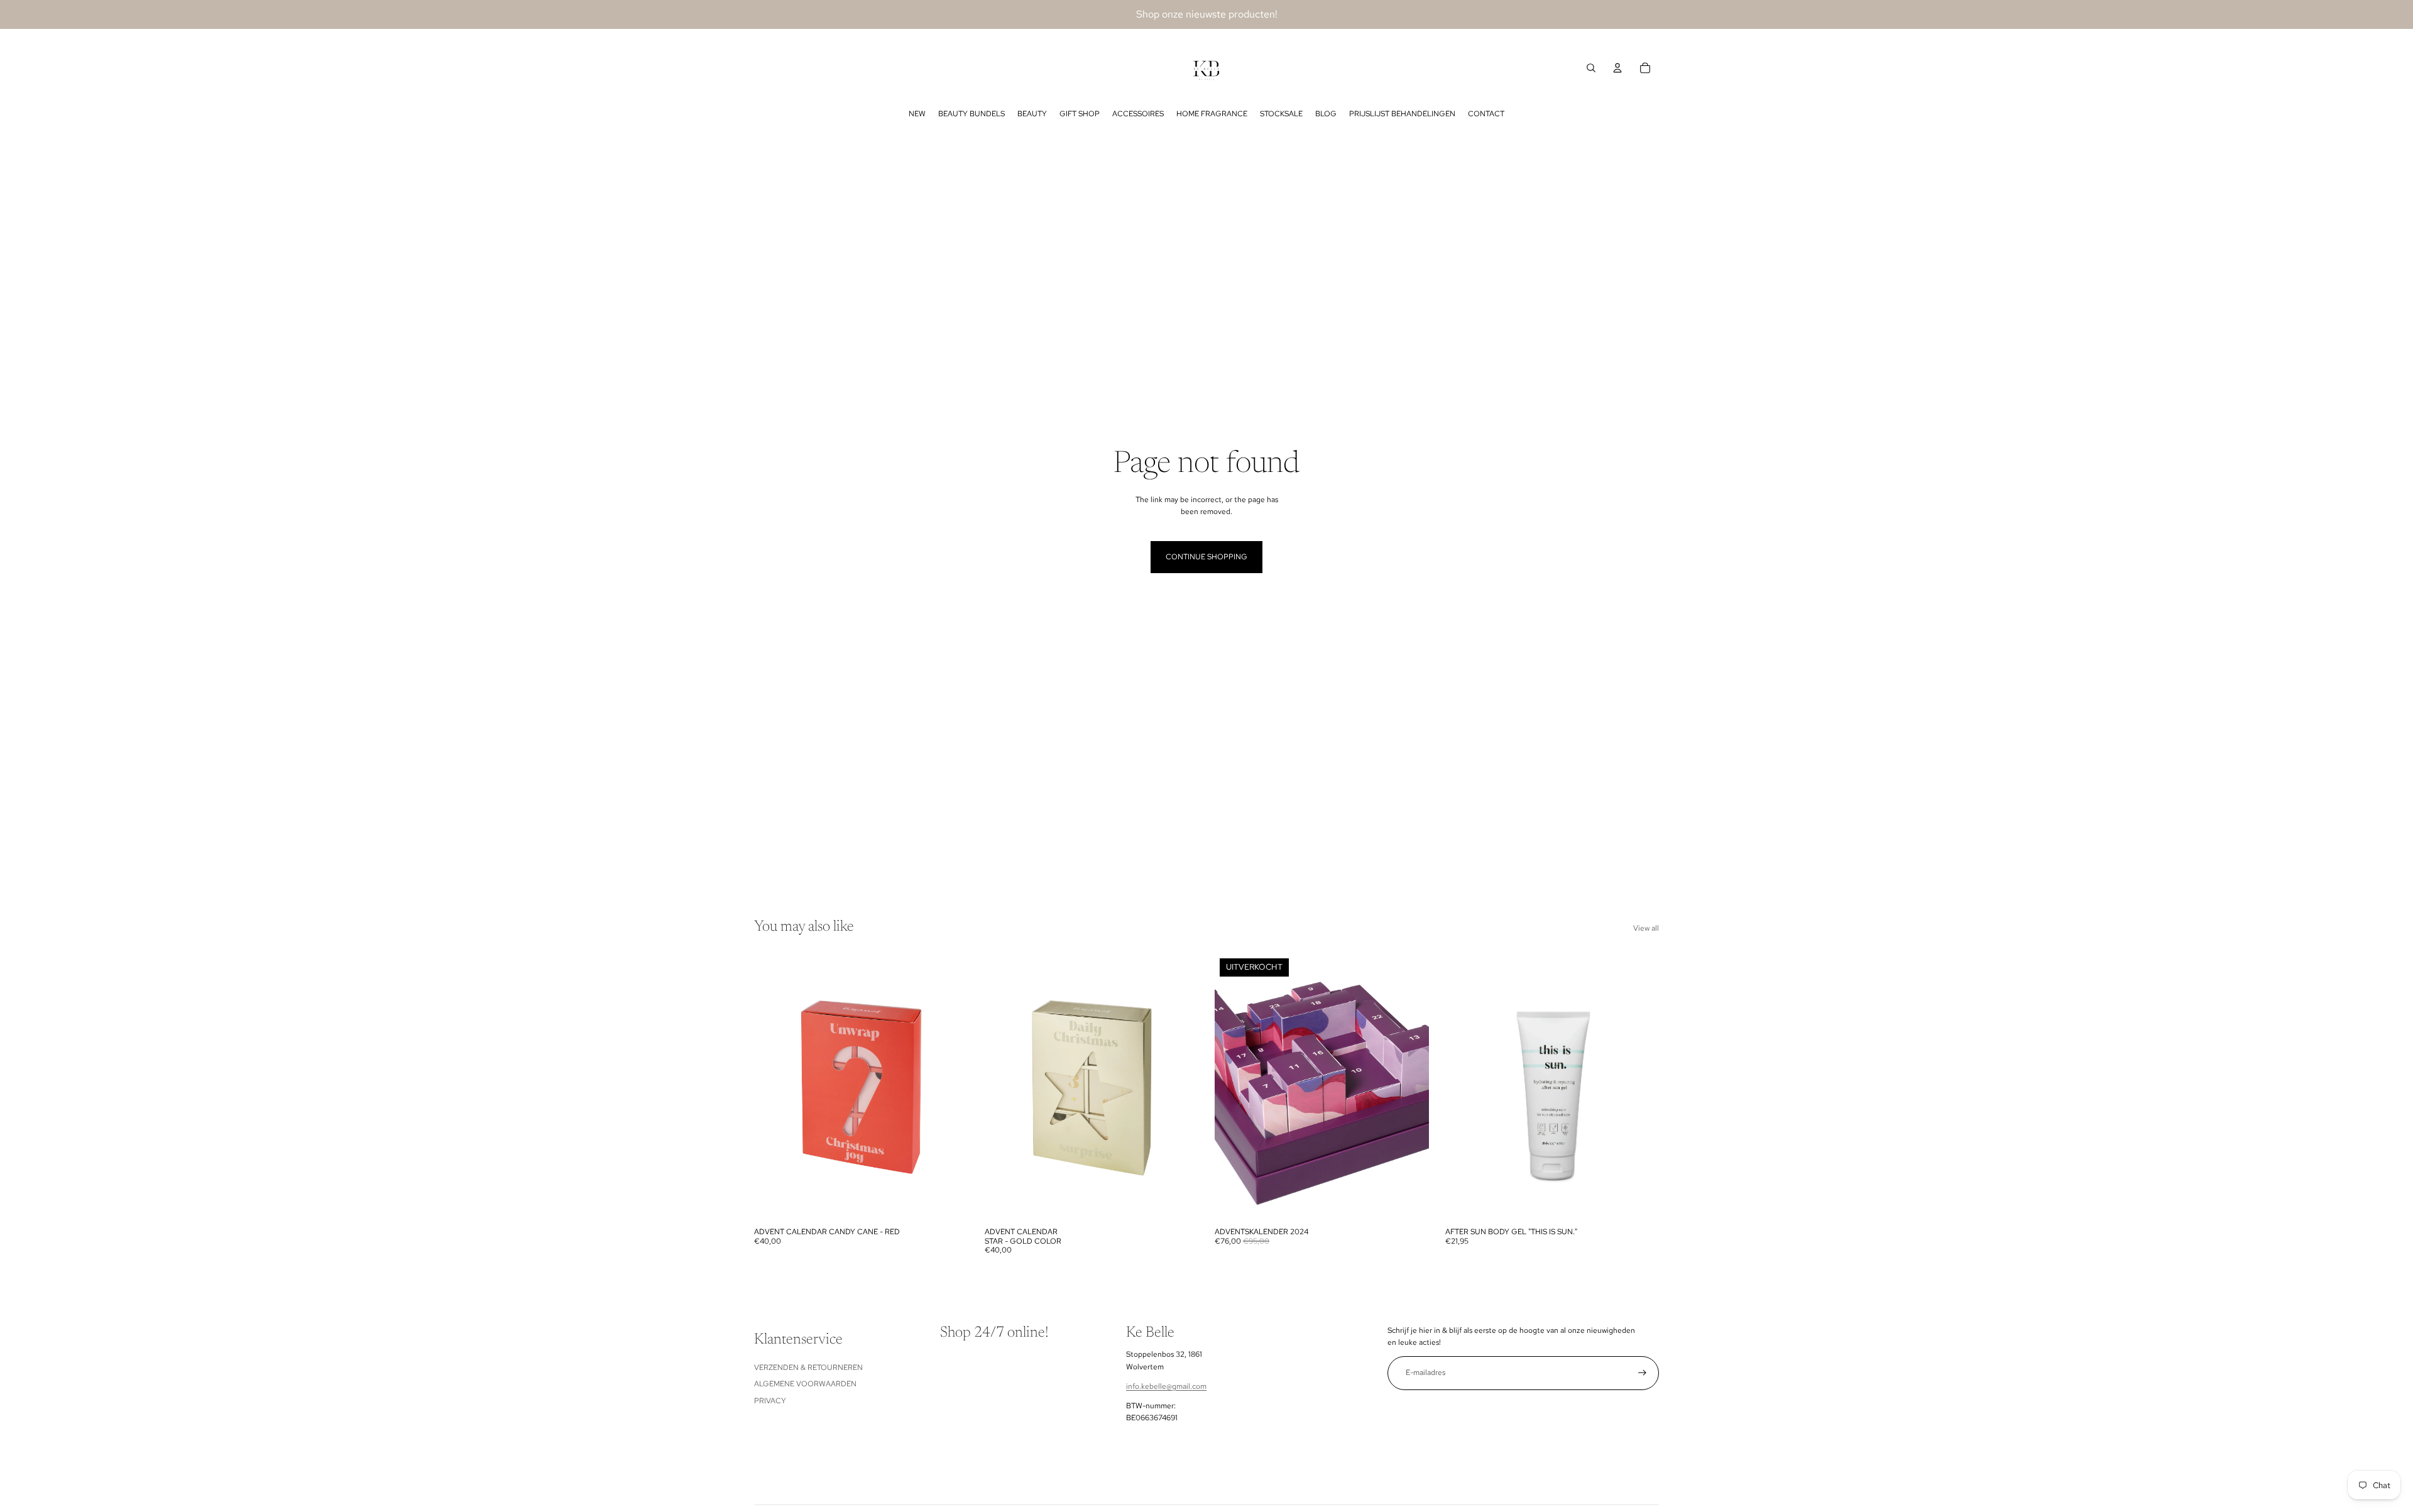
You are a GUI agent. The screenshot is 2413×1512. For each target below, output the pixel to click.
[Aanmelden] (1642, 1373)
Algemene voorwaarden (805, 1384)
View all (1646, 928)
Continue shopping (1206, 557)
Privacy (770, 1401)
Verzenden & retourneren (808, 1367)
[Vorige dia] (773, 1087)
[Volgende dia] (949, 1087)
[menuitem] (917, 114)
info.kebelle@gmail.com (1166, 1386)
